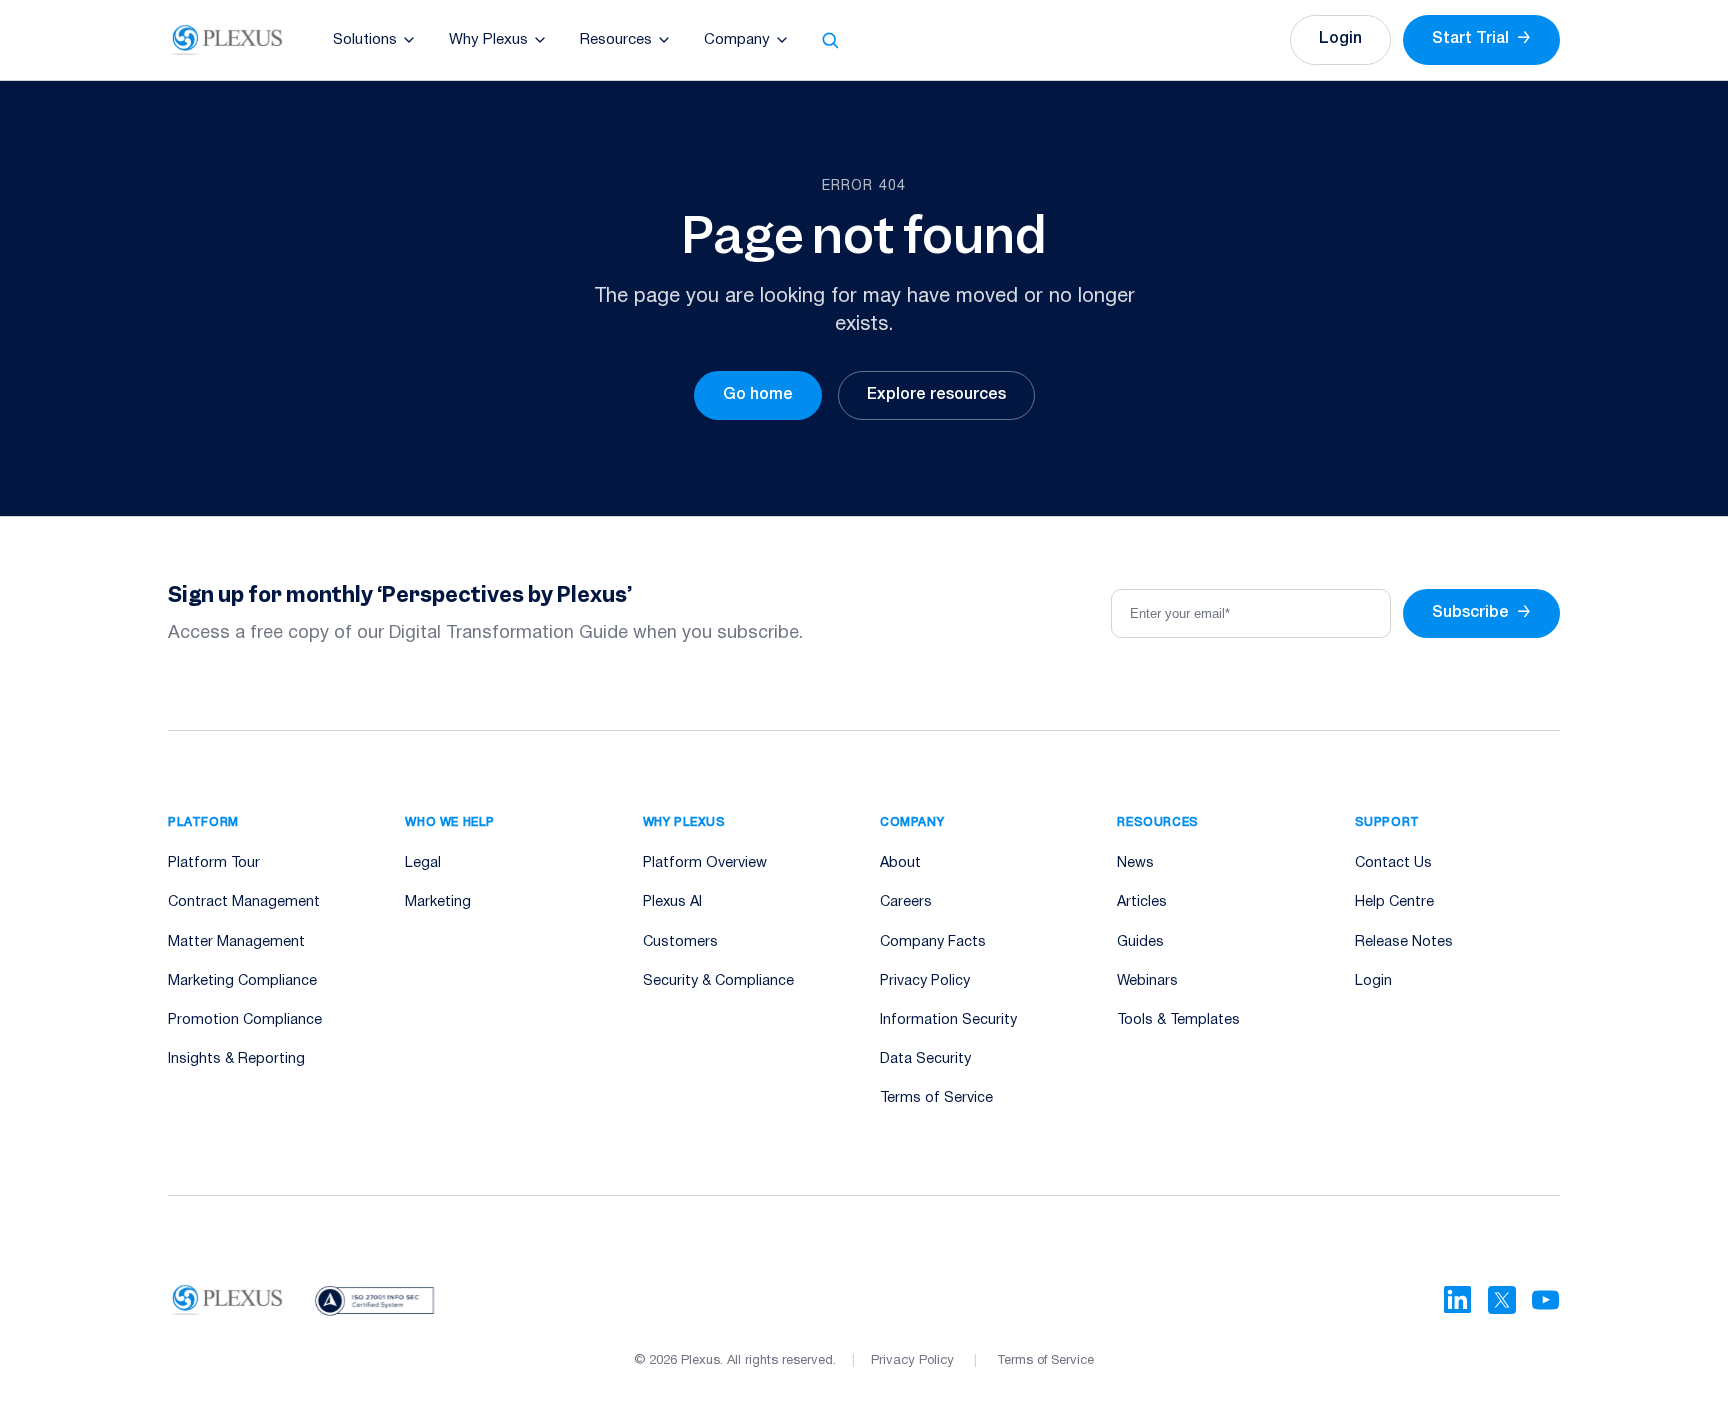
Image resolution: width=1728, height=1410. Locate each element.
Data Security (925, 1059)
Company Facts (933, 942)
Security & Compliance (718, 981)
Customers (680, 942)
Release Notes (1404, 942)
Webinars (1147, 981)
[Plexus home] (227, 40)
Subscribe (1481, 613)
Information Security (948, 1020)
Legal (423, 863)
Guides (1140, 942)
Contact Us (1393, 863)
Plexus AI (672, 902)
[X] (1502, 1300)
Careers (906, 902)
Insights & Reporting (236, 1059)
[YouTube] (1546, 1300)
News (1135, 863)
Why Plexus (488, 40)
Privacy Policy (925, 981)
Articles (1142, 902)
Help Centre (1394, 902)
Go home (758, 395)
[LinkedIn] (1458, 1300)
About (900, 863)
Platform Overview (705, 863)
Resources (616, 40)
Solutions (365, 40)
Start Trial (1481, 39)
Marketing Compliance (242, 981)
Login (1340, 39)
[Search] (830, 40)
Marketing (438, 902)
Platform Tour (214, 863)
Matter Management (236, 942)
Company (737, 40)
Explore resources (936, 395)
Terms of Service (936, 1098)
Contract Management (244, 902)
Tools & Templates (1178, 1020)
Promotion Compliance (245, 1020)
